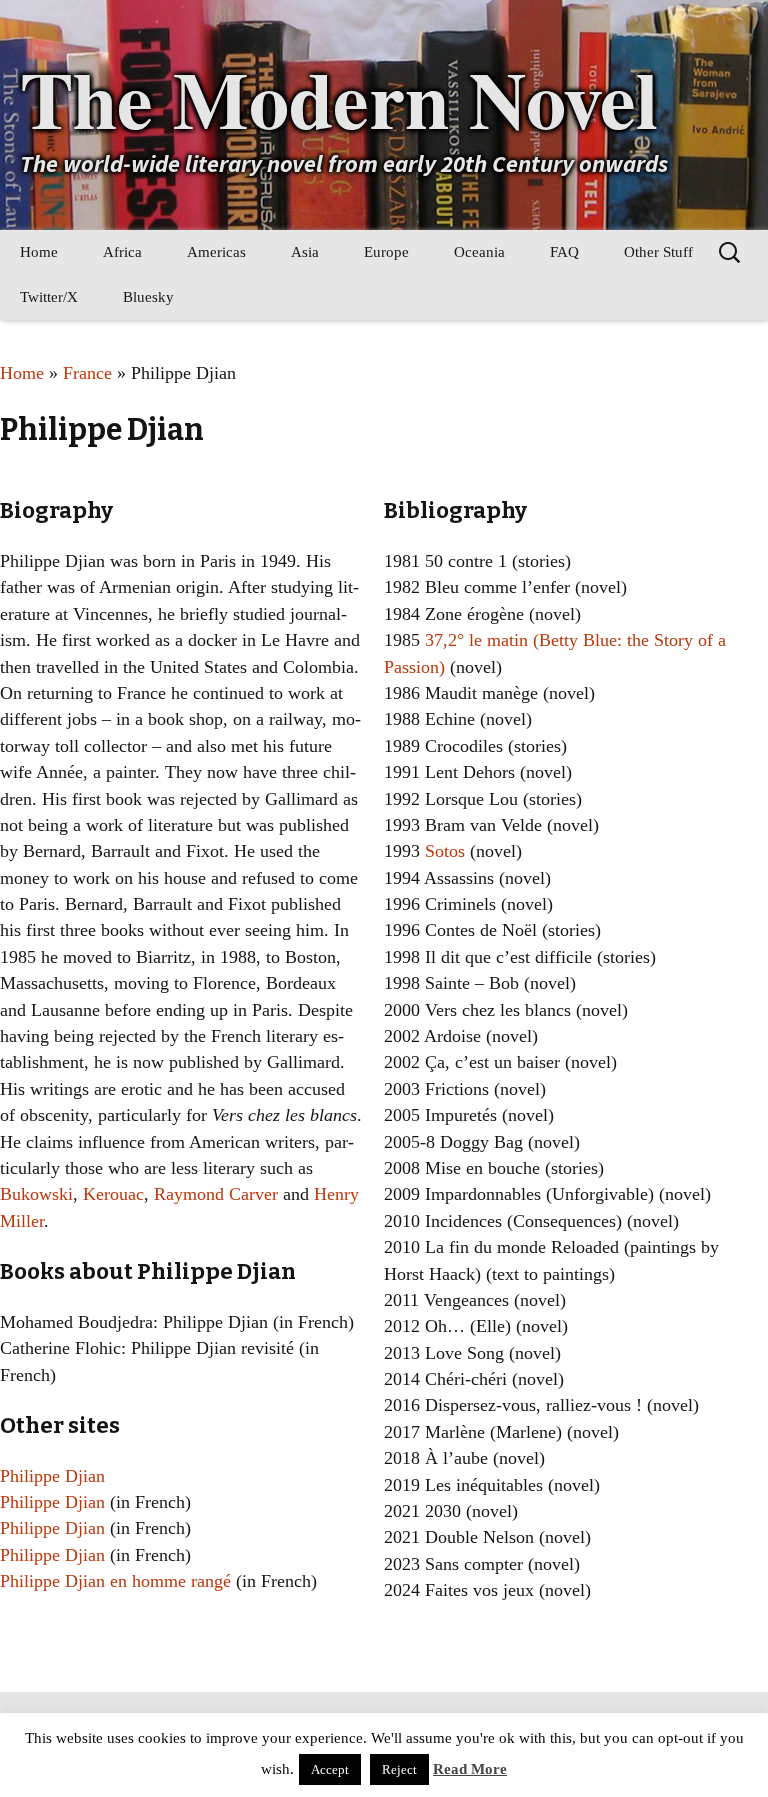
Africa (122, 252)
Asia (305, 252)
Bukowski (36, 1194)
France (87, 373)
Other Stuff (658, 252)
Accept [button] (330, 1769)
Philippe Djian (52, 1476)
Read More (470, 1769)
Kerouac (113, 1194)
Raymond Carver (216, 1194)
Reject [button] (399, 1769)
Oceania (479, 252)
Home (39, 252)
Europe (386, 252)
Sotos (445, 851)
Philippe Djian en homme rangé (115, 1581)
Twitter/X (49, 297)
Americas (216, 252)
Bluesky (148, 297)
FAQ (564, 252)
